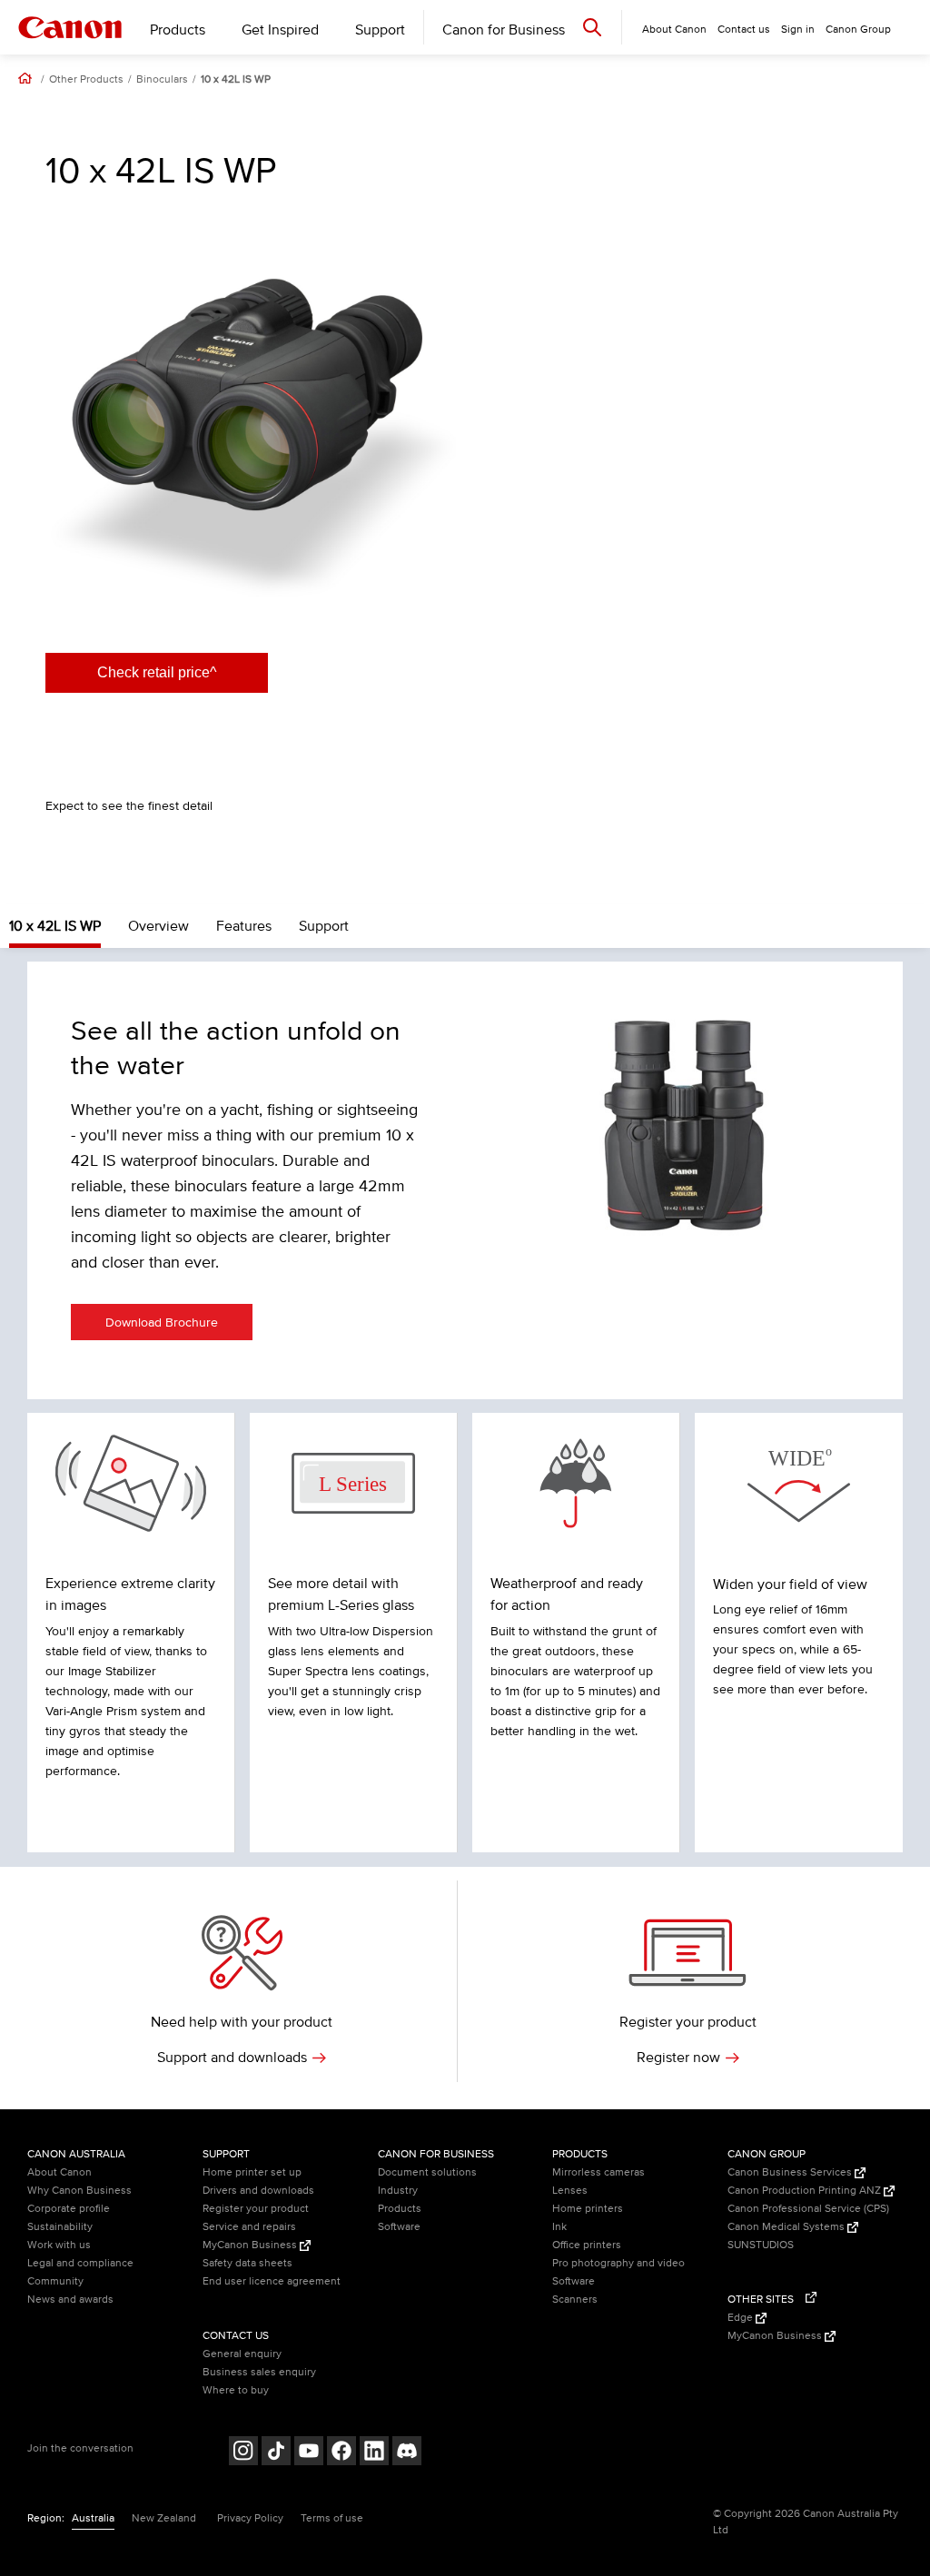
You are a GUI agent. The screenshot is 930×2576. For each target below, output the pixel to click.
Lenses (570, 2191)
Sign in (798, 30)
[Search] (592, 27)
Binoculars (162, 80)
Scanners (575, 2300)
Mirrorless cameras (599, 2172)
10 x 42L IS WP (236, 80)
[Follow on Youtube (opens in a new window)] (309, 2453)
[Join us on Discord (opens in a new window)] (407, 2453)
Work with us (59, 2245)
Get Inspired (280, 30)
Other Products (86, 80)
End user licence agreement (272, 2281)
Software (399, 2227)
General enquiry (242, 2354)
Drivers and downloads (258, 2191)
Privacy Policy (250, 2518)
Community (55, 2281)
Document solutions (427, 2172)
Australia (93, 2518)
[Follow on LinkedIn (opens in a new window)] (374, 2453)
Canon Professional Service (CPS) (808, 2209)
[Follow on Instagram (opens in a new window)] (243, 2453)
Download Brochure (162, 1323)
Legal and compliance (80, 2263)
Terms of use (332, 2518)
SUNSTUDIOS (761, 2245)
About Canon (59, 2172)
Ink (559, 2227)
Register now (678, 2058)
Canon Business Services (791, 2172)
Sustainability (60, 2227)
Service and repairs (249, 2227)
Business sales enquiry (259, 2372)
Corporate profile (69, 2209)
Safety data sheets (247, 2263)
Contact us (744, 30)
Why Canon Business (79, 2191)
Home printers (588, 2209)
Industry (398, 2191)
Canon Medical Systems (787, 2227)
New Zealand (164, 2518)
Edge (742, 2318)
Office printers (587, 2245)
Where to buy (236, 2390)
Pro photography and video (618, 2263)
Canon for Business (504, 30)
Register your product (256, 2209)
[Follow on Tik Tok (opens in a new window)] (276, 2453)
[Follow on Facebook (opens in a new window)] (341, 2453)
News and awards (70, 2300)
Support (380, 30)
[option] (251, 417)
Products (178, 30)
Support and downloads (232, 2058)
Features (244, 926)
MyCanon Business (251, 2245)
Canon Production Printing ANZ (806, 2191)
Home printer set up (252, 2172)
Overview (158, 926)
